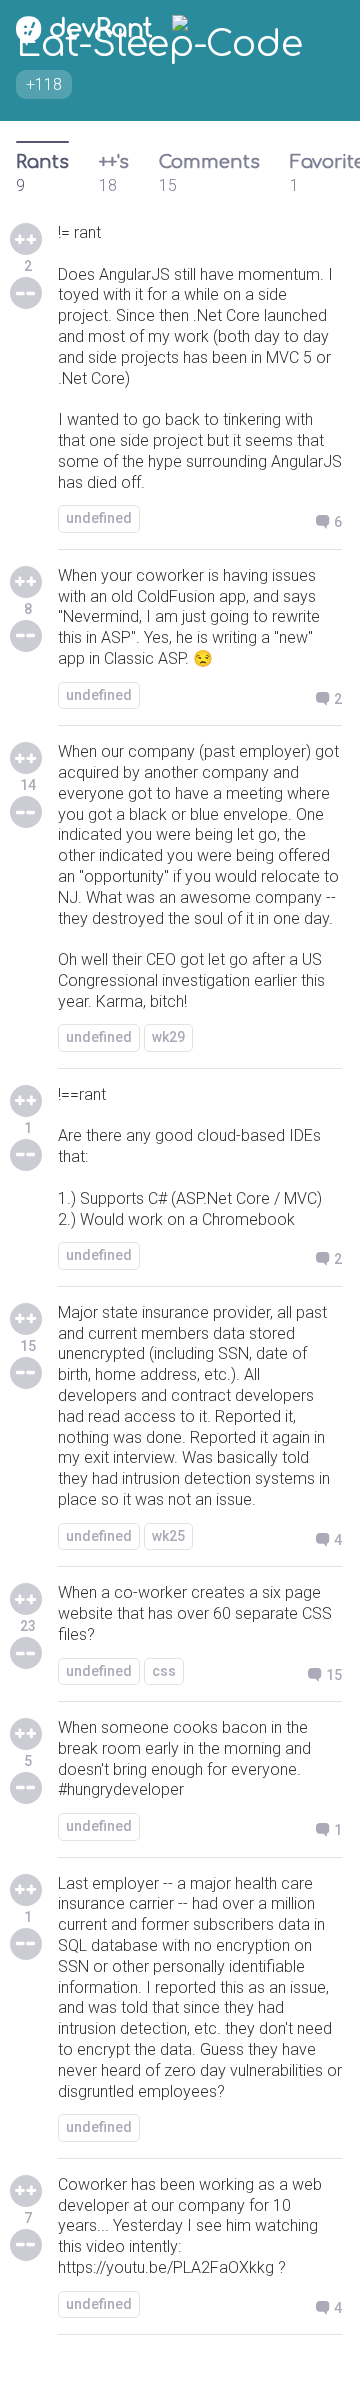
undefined (99, 518)
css (164, 1671)
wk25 (168, 1536)
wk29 (168, 1037)
